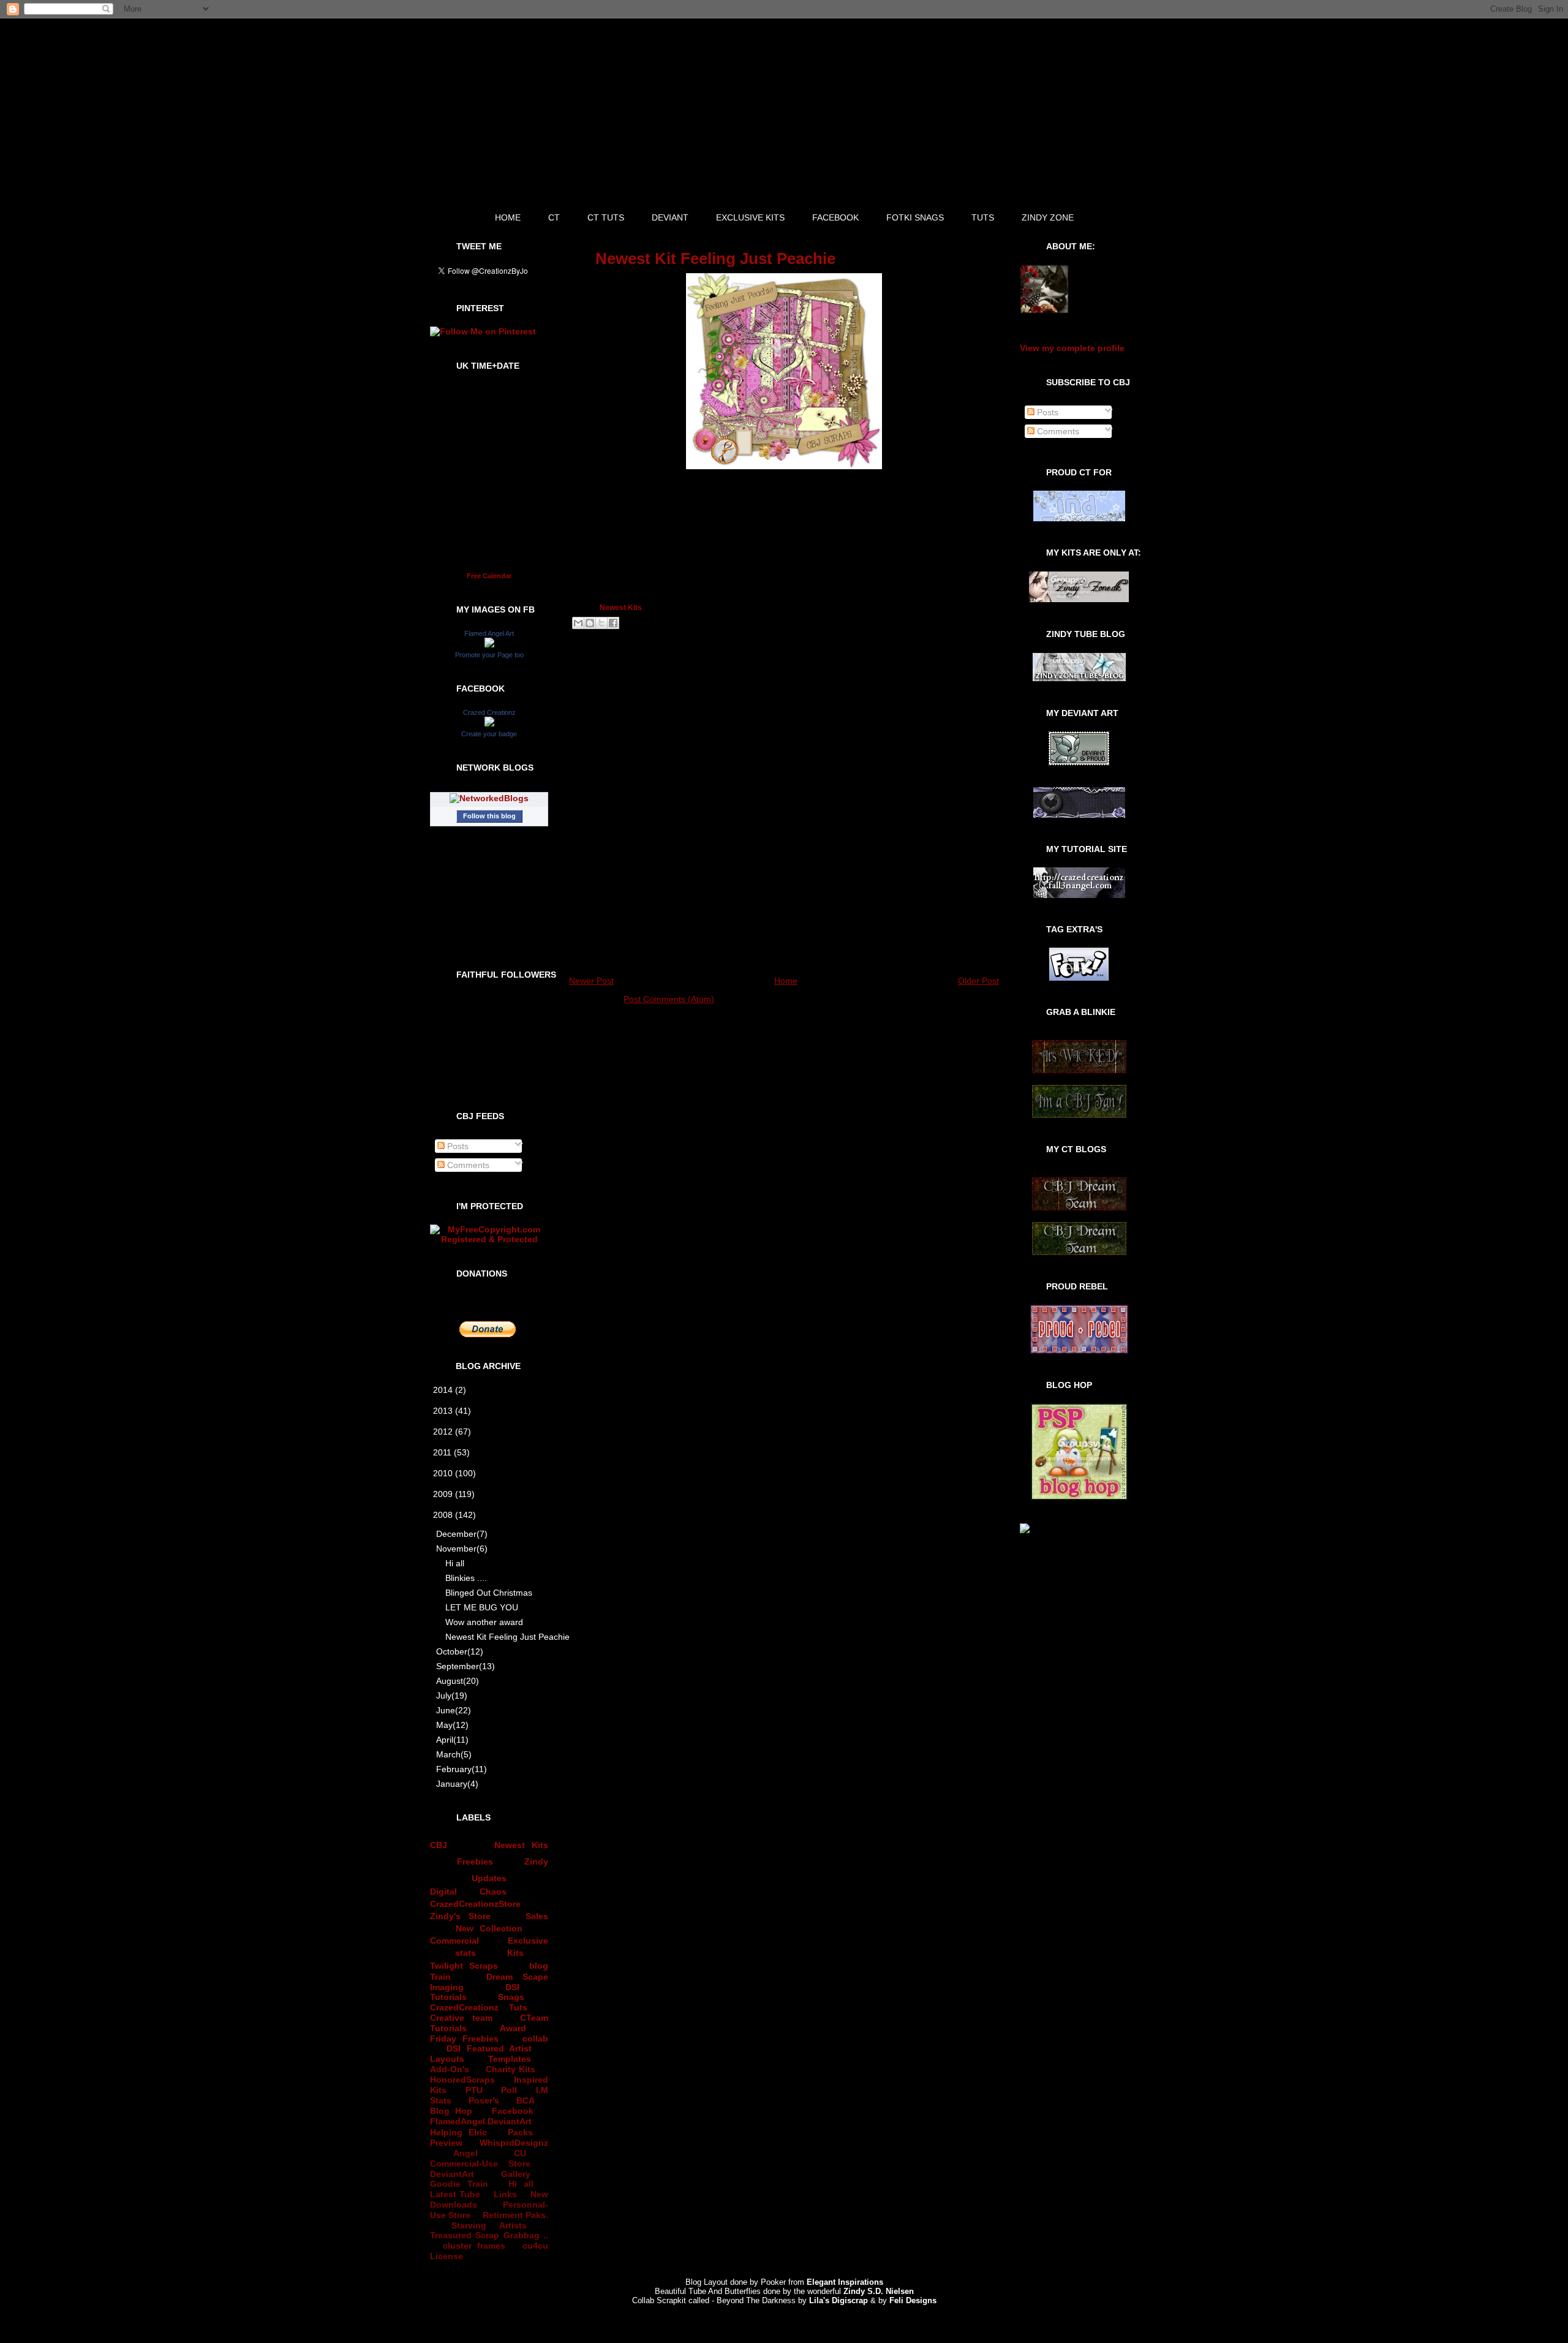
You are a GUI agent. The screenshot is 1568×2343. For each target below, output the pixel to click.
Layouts (447, 2059)
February (462, 1769)
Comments (467, 1165)
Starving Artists (489, 2225)
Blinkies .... (466, 1578)
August (458, 1681)
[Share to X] (601, 623)
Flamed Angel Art (489, 633)
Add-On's (450, 2069)
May (452, 1725)
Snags (511, 1997)
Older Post (978, 981)
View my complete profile (1072, 348)
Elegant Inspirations (845, 2282)
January (457, 1784)
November (462, 1549)
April (452, 1740)
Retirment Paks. (515, 2215)
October (460, 1651)
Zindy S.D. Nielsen (879, 2291)
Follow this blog (489, 816)
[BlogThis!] (590, 623)
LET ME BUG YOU (482, 1607)
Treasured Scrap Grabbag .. (489, 2235)
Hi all (455, 1563)
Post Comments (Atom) (669, 999)
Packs (520, 2132)
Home (786, 981)
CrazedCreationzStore (475, 1904)
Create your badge (489, 734)
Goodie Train (459, 2184)
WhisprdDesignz (514, 2143)
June (454, 1710)
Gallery (516, 2174)
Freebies (475, 1862)
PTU (474, 2090)
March (454, 1754)
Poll (509, 2090)
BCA (526, 2100)
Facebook (513, 2111)
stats (466, 1953)
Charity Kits (511, 2069)
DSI (512, 1987)
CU (520, 2153)
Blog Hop (451, 2111)
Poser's (484, 2100)
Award (513, 2028)
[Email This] (578, 623)
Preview (446, 2143)
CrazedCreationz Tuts (479, 2007)
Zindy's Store (460, 1916)
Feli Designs (913, 2300)
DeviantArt (452, 2174)
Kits (515, 1953)
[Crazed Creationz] (489, 723)
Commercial (454, 1941)
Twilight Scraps (464, 1966)
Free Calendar (489, 576)
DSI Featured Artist (489, 2048)
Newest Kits (521, 1845)
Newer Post (591, 981)
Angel (466, 2153)
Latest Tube (455, 2194)
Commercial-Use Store (480, 2164)
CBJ (439, 1845)
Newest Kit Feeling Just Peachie (498, 1637)
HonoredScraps (462, 2080)
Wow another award (484, 1622)
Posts (457, 1146)
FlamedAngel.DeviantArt (481, 2121)
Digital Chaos (468, 1892)
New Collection (489, 1928)
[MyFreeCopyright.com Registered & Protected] (489, 1239)
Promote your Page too (489, 655)
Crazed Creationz (489, 712)
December (462, 1534)
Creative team (461, 2018)
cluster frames (474, 2246)
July (452, 1696)
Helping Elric (458, 2132)
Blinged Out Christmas (489, 1593)
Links (505, 2194)
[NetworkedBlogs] (489, 798)
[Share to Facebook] (613, 623)
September (466, 1666)
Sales (537, 1916)
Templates (510, 2059)
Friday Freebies (464, 2039)
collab (535, 2039)
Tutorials (448, 1997)
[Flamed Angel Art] (489, 644)
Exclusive (528, 1941)
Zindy (536, 1862)
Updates (489, 1878)
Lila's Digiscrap (839, 2300)
